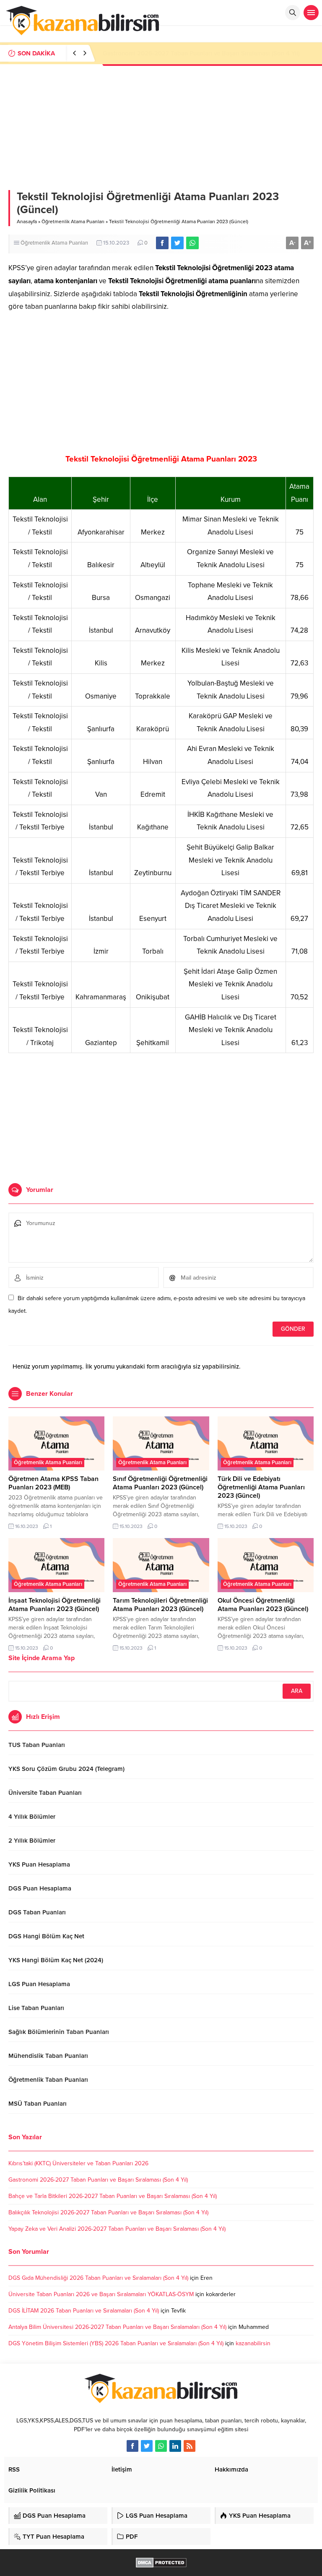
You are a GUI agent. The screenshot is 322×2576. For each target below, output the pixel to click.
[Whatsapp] (161, 2446)
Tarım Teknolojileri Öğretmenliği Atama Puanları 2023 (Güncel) (160, 1605)
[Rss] (190, 2446)
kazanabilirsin (253, 2343)
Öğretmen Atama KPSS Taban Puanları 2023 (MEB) (53, 1483)
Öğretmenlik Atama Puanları (73, 222)
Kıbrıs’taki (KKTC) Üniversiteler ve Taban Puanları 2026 (78, 2163)
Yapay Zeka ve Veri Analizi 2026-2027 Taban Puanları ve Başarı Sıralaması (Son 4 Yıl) (117, 2229)
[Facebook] (132, 2446)
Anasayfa (27, 222)
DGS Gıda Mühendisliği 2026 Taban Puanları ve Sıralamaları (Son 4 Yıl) (98, 2278)
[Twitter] (147, 2446)
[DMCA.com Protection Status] (161, 2563)
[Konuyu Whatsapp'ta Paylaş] (192, 243)
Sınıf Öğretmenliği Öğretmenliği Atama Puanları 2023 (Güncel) (160, 1483)
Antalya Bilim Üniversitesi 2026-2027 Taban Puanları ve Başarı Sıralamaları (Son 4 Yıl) (117, 2327)
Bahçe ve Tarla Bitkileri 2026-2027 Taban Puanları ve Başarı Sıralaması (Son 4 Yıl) (113, 2196)
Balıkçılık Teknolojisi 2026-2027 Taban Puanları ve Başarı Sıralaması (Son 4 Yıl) (108, 2212)
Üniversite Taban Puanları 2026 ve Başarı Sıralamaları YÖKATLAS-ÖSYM (101, 2294)
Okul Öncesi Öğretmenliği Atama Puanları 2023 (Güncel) (263, 1605)
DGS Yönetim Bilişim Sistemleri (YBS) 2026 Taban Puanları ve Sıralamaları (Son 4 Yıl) (116, 2343)
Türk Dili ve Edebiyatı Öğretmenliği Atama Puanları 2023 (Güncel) (261, 1487)
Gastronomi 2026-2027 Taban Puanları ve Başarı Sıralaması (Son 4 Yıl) (98, 2180)
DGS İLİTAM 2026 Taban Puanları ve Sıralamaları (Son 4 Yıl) (84, 2311)
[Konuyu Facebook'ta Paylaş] (162, 243)
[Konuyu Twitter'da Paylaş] (177, 243)
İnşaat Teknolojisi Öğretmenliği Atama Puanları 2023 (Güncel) (55, 1605)
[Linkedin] (175, 2446)
